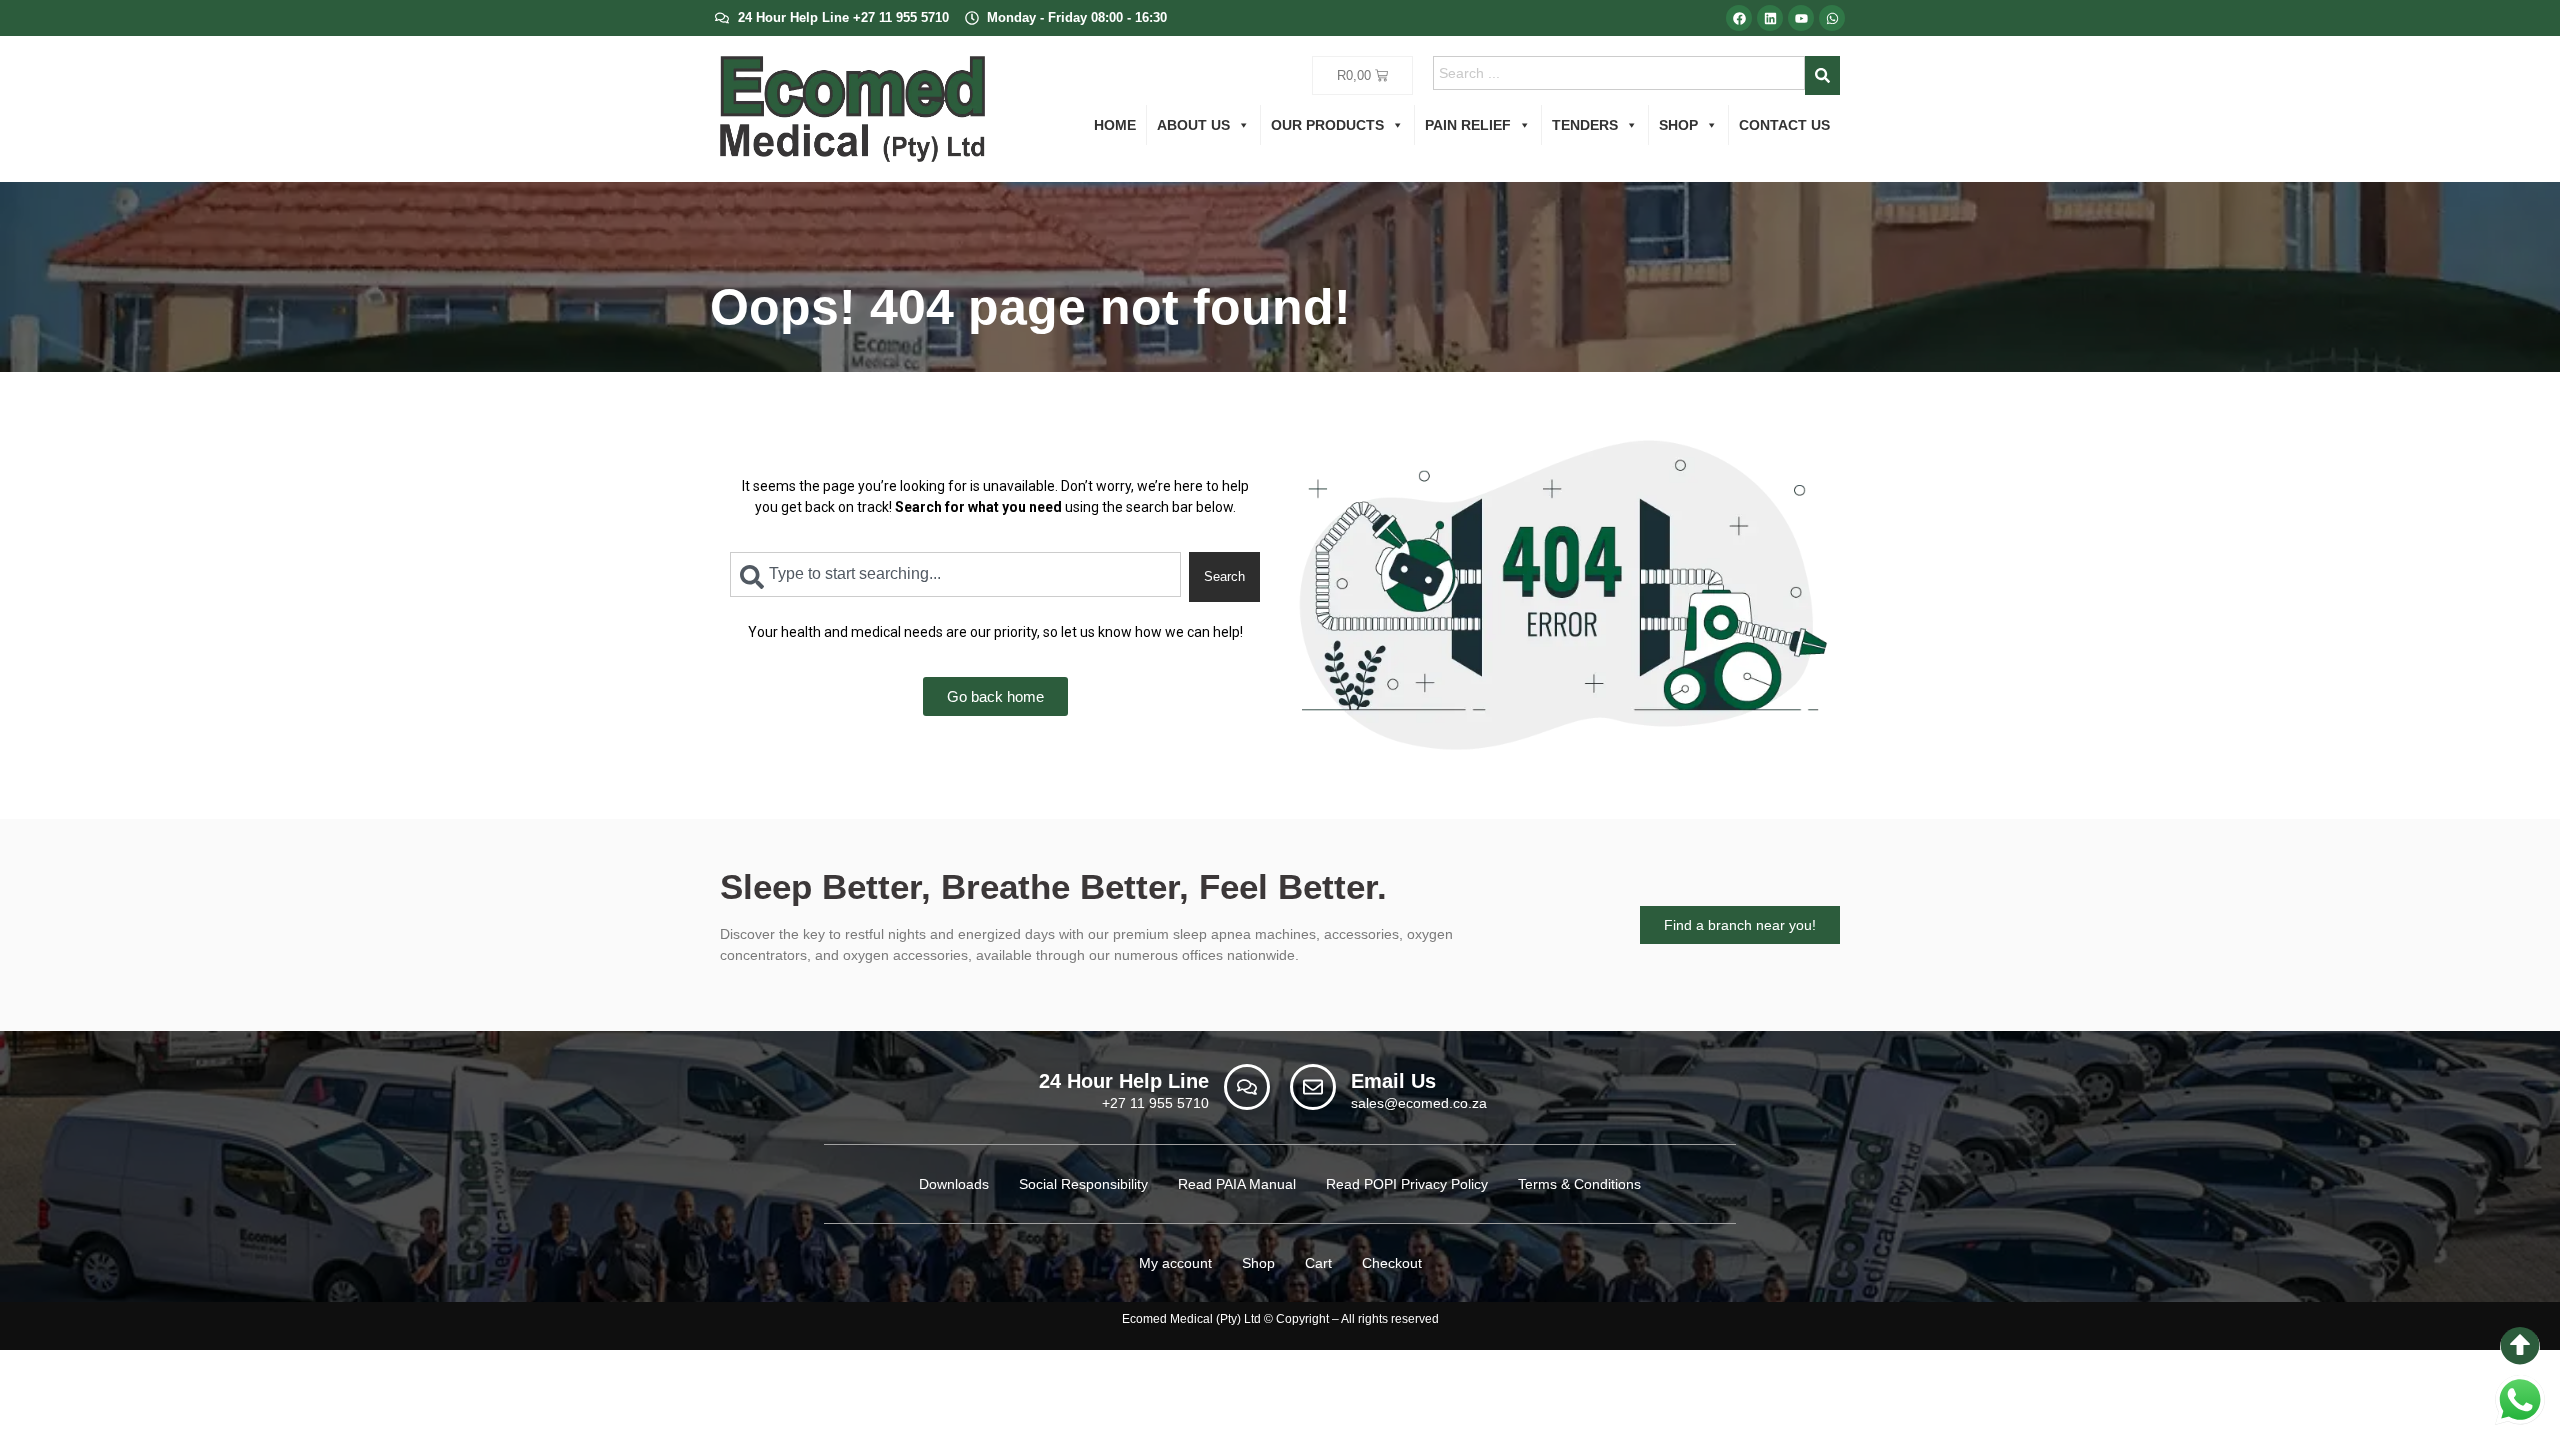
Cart (1318, 1263)
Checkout (1392, 1263)
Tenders (1585, 125)
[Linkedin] (1770, 18)
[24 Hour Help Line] (1247, 1087)
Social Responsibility (1083, 1184)
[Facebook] (1739, 18)
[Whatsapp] (1832, 18)
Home (1115, 125)
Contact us (1784, 125)
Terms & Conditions (1579, 1184)
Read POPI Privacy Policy (1407, 1184)
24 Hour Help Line (1124, 1081)
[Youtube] (1801, 18)
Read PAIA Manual (1237, 1184)
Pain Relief (1468, 125)
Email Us (1393, 1081)
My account (1175, 1263)
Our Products (1327, 125)
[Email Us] (1313, 1087)
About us (1193, 125)
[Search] (1822, 75)
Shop (1678, 125)
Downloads (954, 1184)
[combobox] (1619, 73)
